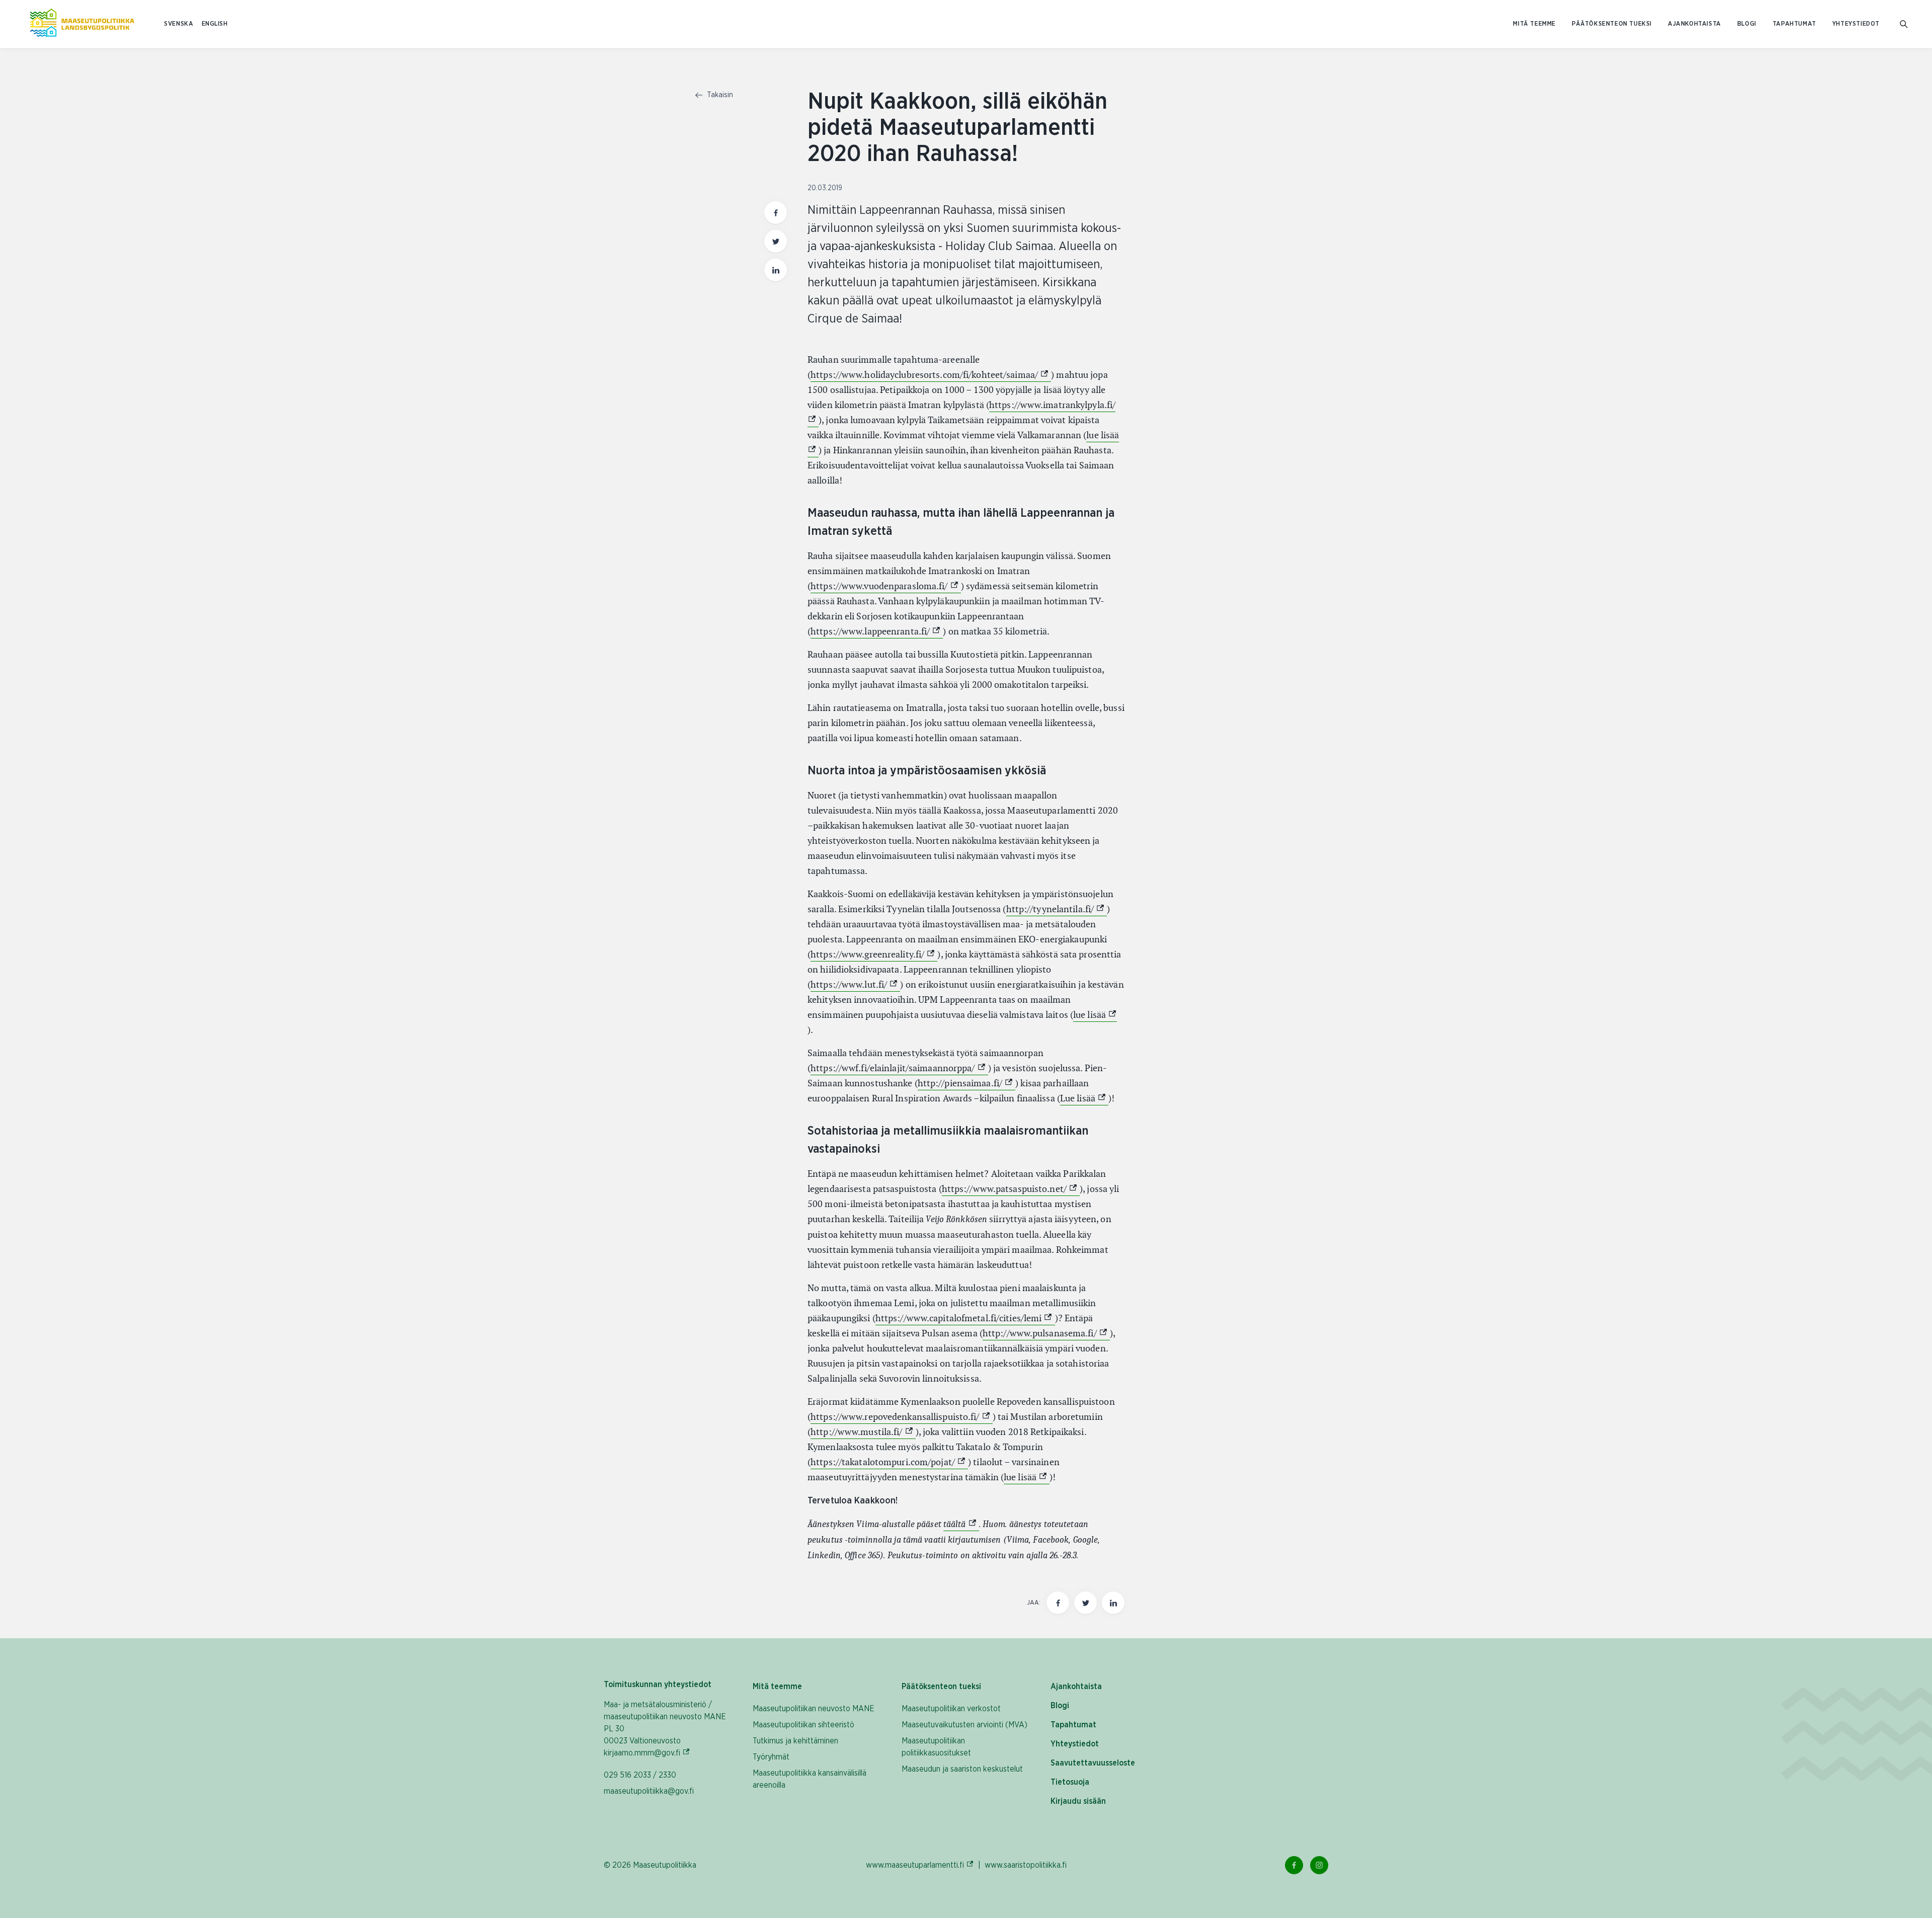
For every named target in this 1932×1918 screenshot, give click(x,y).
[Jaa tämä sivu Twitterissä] (776, 241)
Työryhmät (771, 1757)
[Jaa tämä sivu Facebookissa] (776, 213)
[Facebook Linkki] (1294, 1865)
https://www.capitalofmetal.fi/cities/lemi (965, 1318)
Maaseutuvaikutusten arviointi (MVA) (964, 1725)
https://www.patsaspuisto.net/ (1011, 1189)
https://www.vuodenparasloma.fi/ (886, 586)
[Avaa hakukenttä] (1904, 24)
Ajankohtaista (1695, 24)
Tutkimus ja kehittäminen (795, 1741)
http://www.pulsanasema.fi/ (1046, 1333)
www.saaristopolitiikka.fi (1026, 1865)
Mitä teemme (1534, 24)
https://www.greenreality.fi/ (874, 954)
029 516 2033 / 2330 (640, 1775)
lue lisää (1095, 1015)
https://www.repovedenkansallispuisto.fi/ (902, 1417)
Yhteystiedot (1856, 24)
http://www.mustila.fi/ (863, 1432)
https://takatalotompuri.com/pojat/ (889, 1462)
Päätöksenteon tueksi (1612, 24)
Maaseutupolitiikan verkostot (951, 1709)
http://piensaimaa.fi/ (967, 1083)
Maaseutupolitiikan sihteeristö (803, 1725)
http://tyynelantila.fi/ (1057, 909)
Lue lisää (1084, 1098)
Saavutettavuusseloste (1093, 1763)
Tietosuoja (1070, 1782)
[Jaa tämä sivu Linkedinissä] (776, 270)
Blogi (1747, 24)
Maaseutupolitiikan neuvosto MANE (814, 1709)
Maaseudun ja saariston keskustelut (962, 1769)
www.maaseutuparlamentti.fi (920, 1865)
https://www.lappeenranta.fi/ (877, 631)
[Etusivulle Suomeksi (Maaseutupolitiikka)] (82, 24)
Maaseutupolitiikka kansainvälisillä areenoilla (810, 1779)
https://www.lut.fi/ (855, 984)
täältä (961, 1524)
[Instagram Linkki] (1319, 1865)
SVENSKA (179, 24)
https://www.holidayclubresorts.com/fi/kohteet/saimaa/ (931, 375)
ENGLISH (215, 24)
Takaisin (719, 95)
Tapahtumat (1794, 24)
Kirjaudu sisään (1078, 1801)
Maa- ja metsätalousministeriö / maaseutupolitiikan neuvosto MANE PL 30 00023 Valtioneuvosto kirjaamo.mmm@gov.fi (668, 1729)
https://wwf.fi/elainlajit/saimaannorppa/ (899, 1068)
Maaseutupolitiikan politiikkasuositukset (936, 1747)
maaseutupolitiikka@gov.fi (649, 1791)
